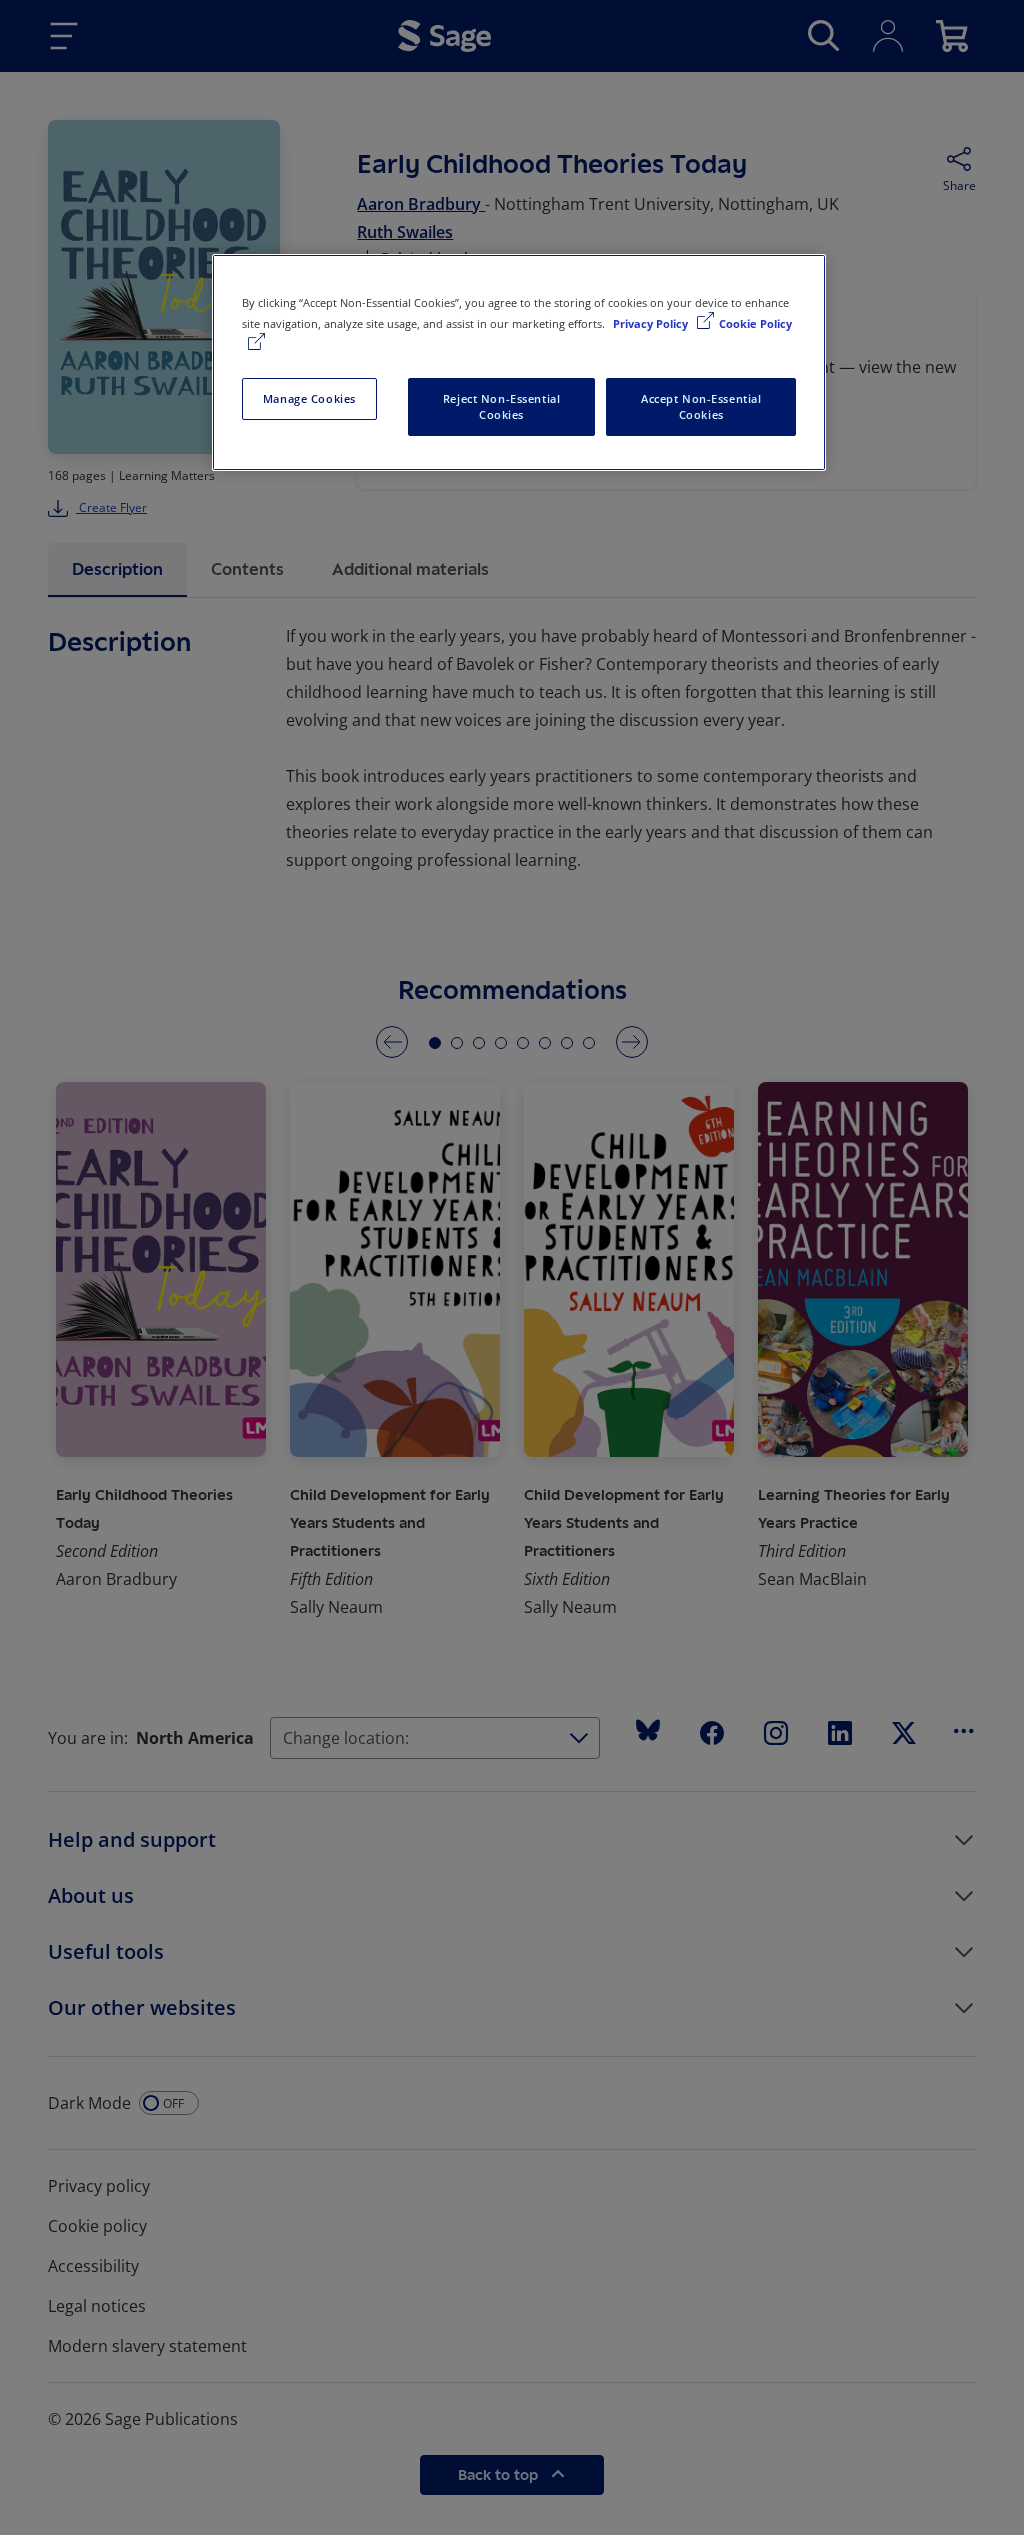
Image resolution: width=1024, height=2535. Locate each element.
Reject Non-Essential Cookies (501, 406)
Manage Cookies (309, 398)
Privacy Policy (652, 323)
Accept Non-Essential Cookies (701, 406)
